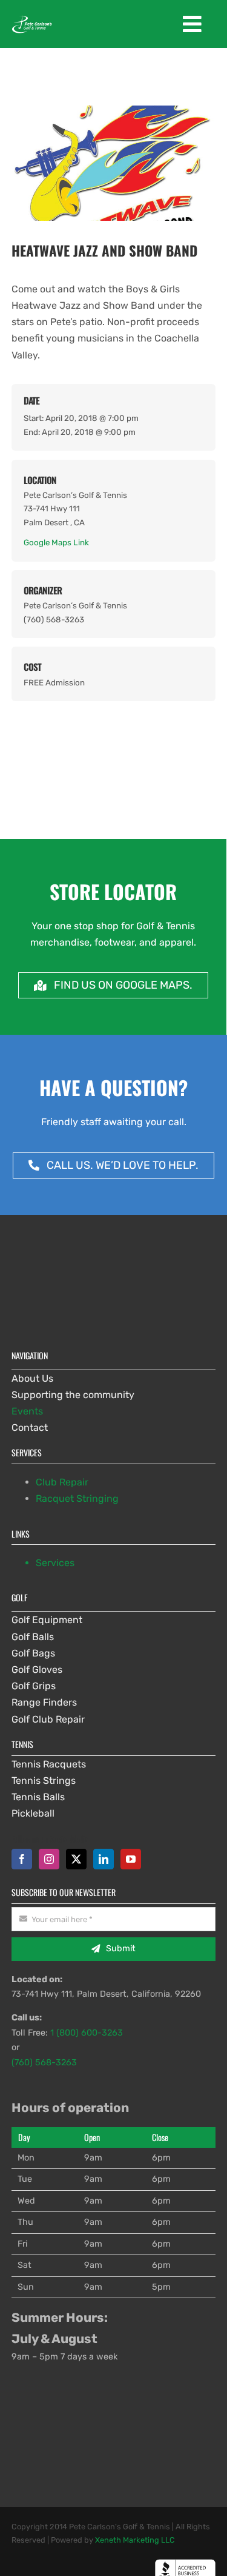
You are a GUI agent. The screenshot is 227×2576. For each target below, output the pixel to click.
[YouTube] (131, 1859)
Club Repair (62, 1482)
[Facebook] (22, 1859)
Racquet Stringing (77, 1498)
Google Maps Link (56, 542)
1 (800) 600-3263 (87, 2033)
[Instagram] (49, 1859)
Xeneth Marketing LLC (135, 2540)
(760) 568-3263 (44, 2063)
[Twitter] (76, 1859)
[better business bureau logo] (185, 2564)
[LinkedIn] (104, 1859)
